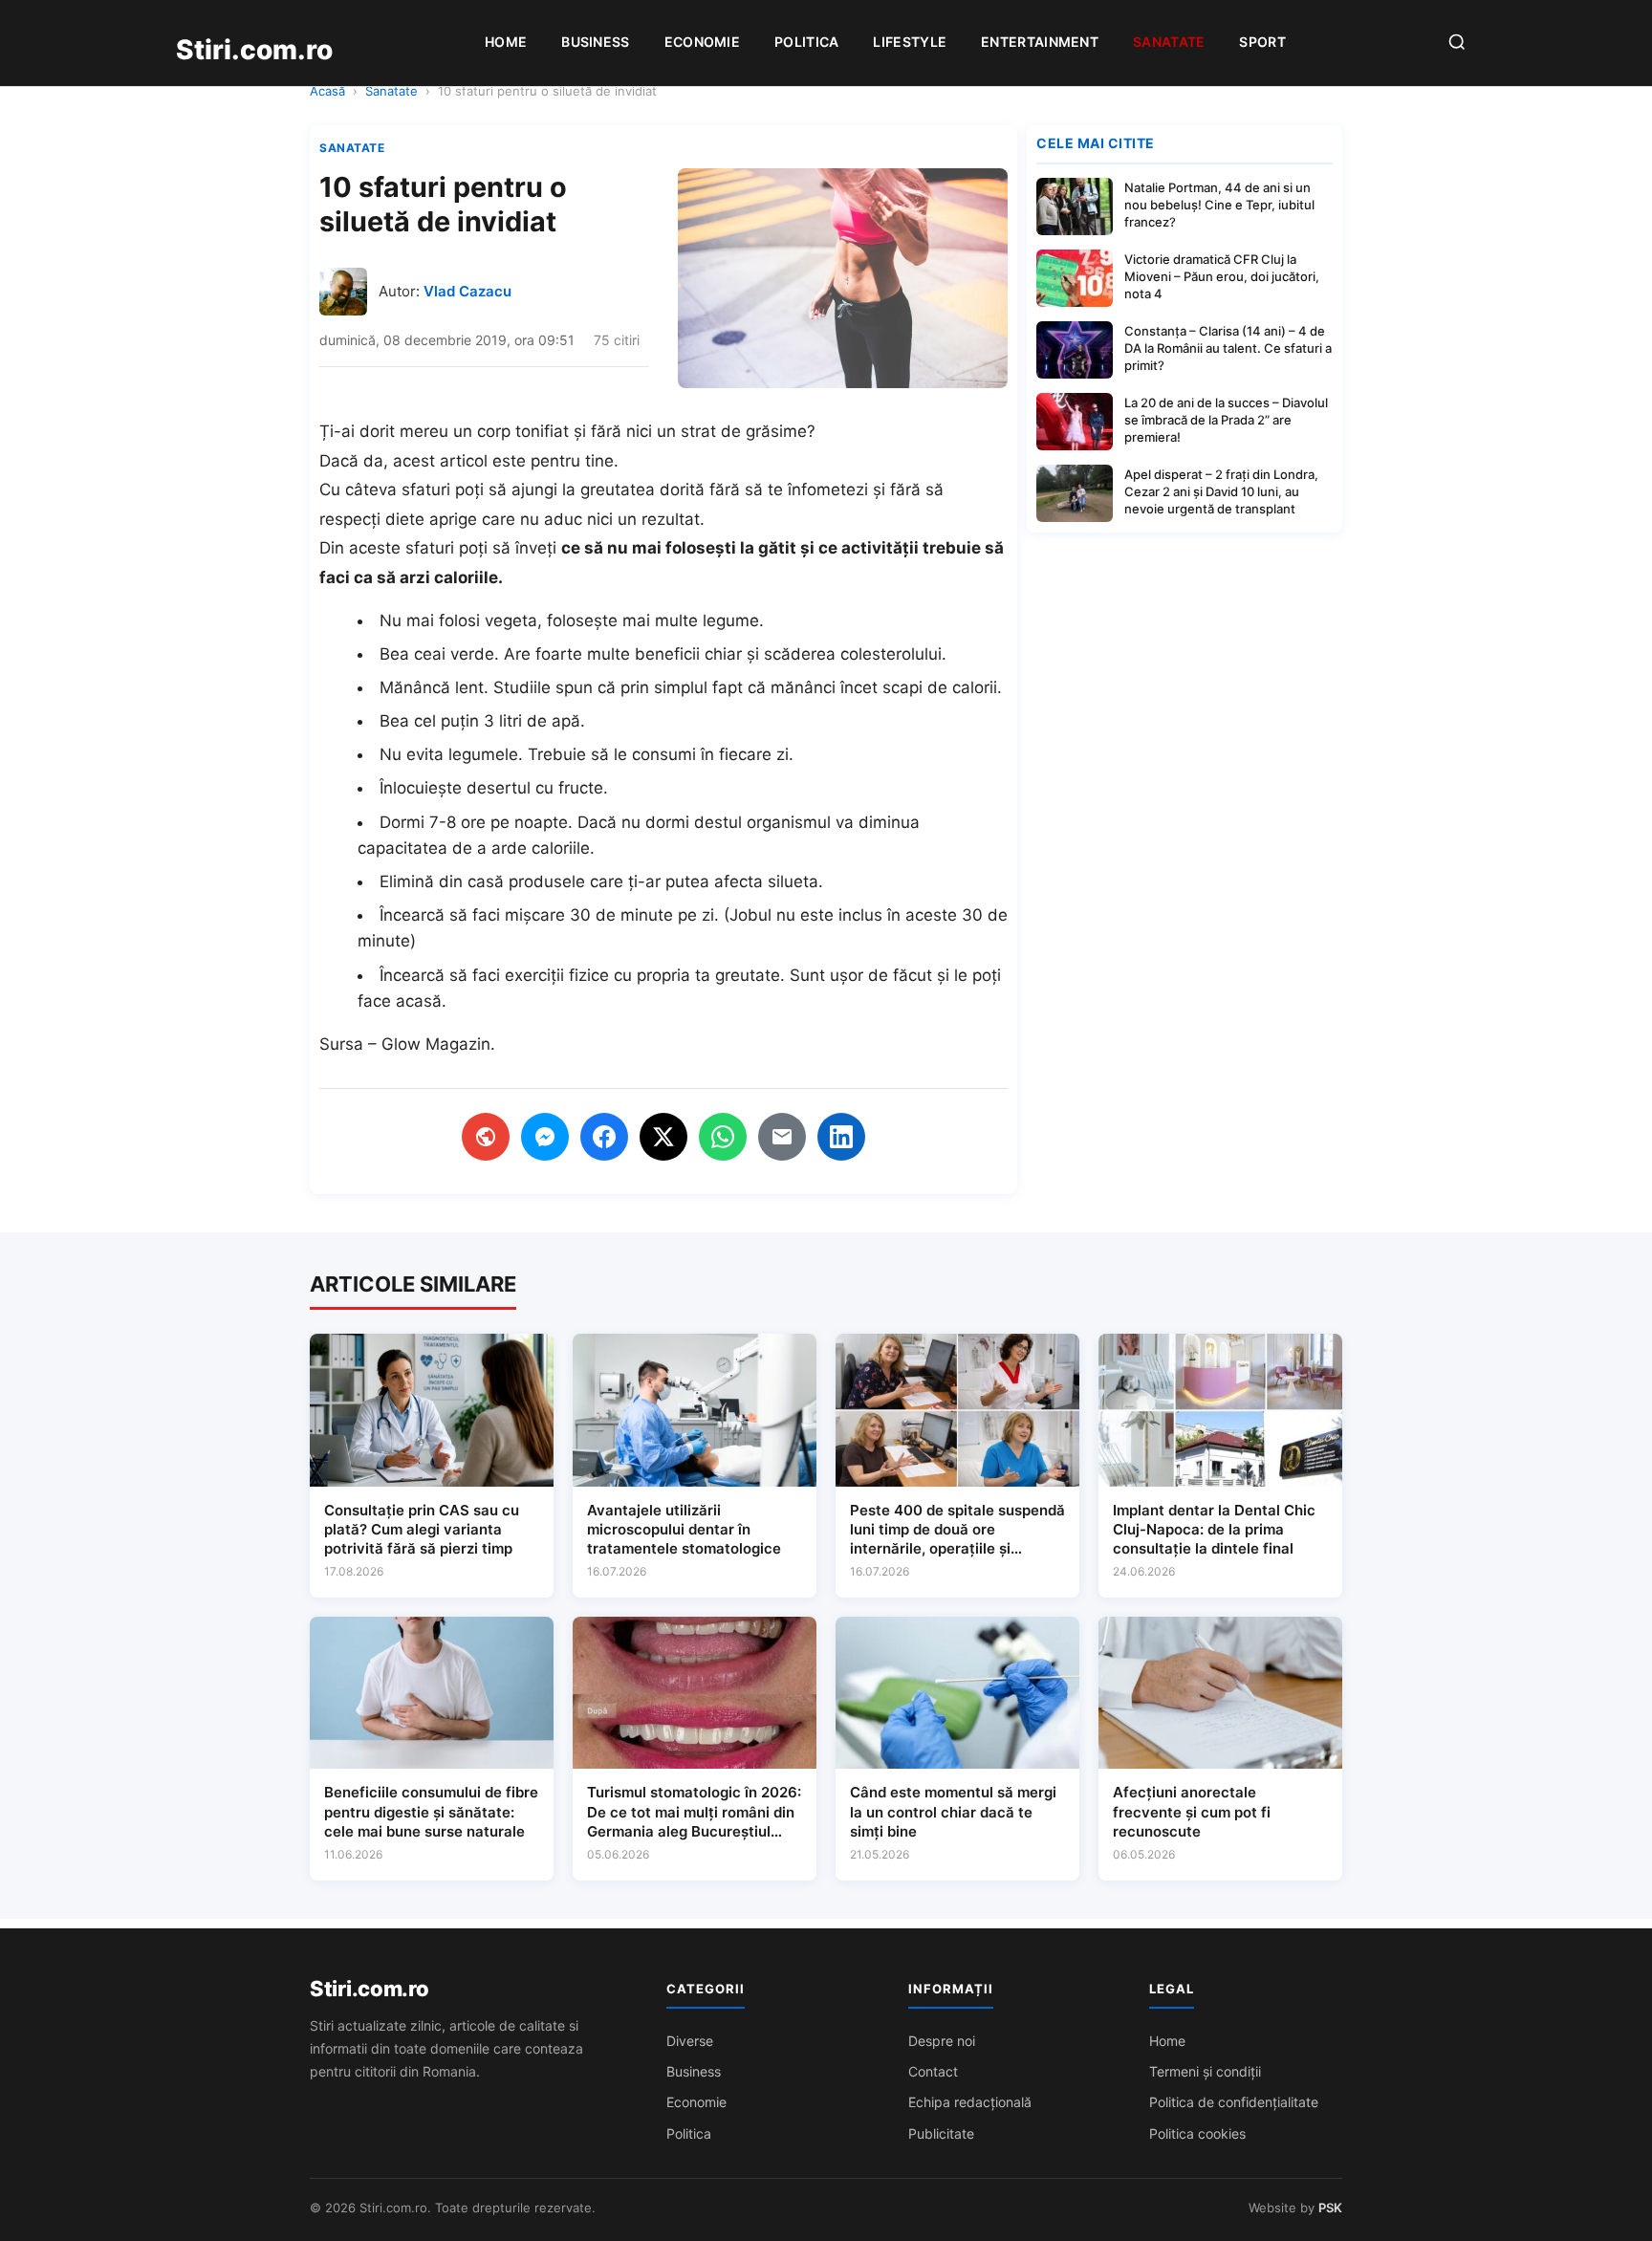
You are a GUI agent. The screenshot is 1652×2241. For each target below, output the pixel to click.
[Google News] (486, 1137)
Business (595, 42)
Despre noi (942, 2041)
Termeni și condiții (1205, 2071)
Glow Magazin (436, 1044)
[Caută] (1457, 44)
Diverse (690, 2041)
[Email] (782, 1137)
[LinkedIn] (841, 1137)
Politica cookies (1197, 2133)
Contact (933, 2071)
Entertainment (1040, 42)
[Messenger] (545, 1137)
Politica (806, 42)
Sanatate (1169, 42)
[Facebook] (604, 1137)
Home (506, 42)
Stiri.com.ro (369, 1989)
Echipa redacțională (970, 2102)
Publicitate (941, 2133)
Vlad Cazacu (467, 291)
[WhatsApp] (723, 1137)
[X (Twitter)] (663, 1137)
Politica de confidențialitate (1234, 2102)
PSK (1330, 2208)
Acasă (327, 91)
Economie (702, 42)
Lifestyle (910, 42)
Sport (1262, 42)
